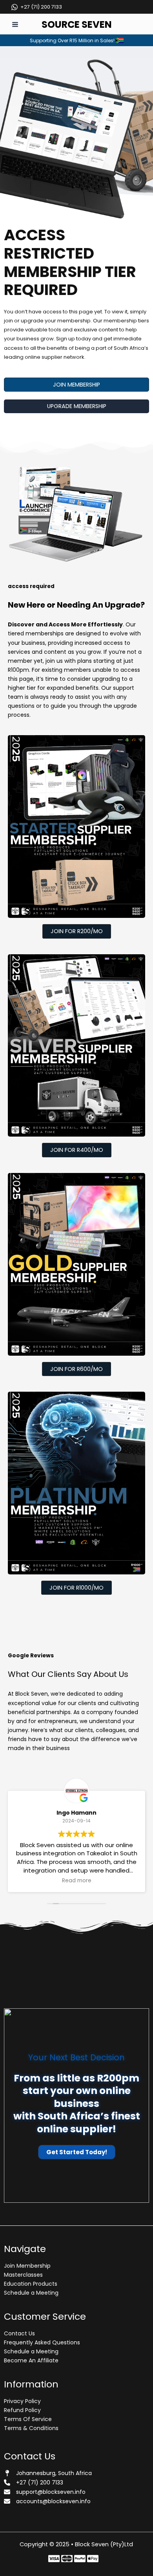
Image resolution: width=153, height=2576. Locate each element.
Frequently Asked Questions (42, 2342)
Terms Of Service (28, 2419)
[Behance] (93, 2559)
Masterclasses (23, 2275)
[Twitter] (67, 2559)
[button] (76, 385)
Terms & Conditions (31, 2428)
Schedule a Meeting (31, 2293)
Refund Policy (22, 2410)
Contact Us (19, 2333)
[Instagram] (80, 2559)
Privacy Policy (22, 2401)
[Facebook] (54, 2559)
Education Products (31, 2284)
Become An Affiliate (31, 2360)
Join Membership (27, 2266)
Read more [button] (77, 1881)
